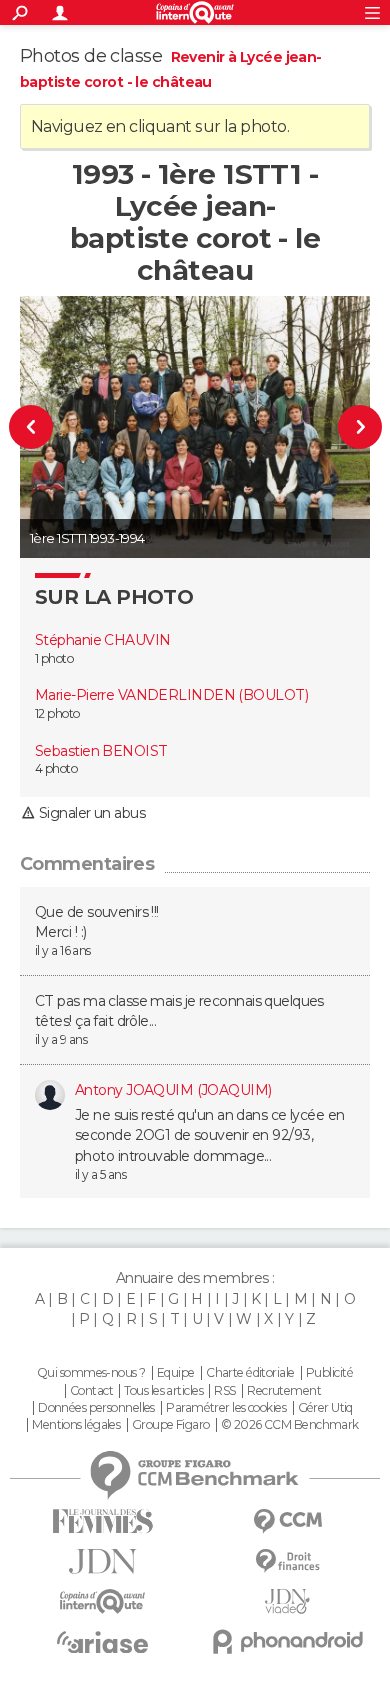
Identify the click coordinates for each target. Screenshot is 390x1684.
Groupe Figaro (171, 1425)
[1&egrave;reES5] (41, 427)
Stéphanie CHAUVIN (102, 640)
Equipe (176, 1373)
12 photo (57, 713)
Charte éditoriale (250, 1373)
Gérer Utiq (325, 1408)
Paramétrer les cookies (226, 1408)
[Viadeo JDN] (287, 1601)
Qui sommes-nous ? (91, 1373)
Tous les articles (163, 1391)
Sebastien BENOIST (101, 751)
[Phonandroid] (287, 1641)
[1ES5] (350, 427)
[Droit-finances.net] (287, 1561)
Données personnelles (96, 1408)
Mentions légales (76, 1425)
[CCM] (287, 1521)
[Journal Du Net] (102, 1561)
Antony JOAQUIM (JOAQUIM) (173, 1090)
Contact (91, 1391)
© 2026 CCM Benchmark (290, 1425)
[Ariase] (102, 1642)
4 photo (56, 768)
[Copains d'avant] (102, 1601)
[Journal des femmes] (102, 1521)
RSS (224, 1391)
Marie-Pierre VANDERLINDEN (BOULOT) (171, 695)
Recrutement (284, 1391)
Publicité (329, 1373)
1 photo (54, 658)
